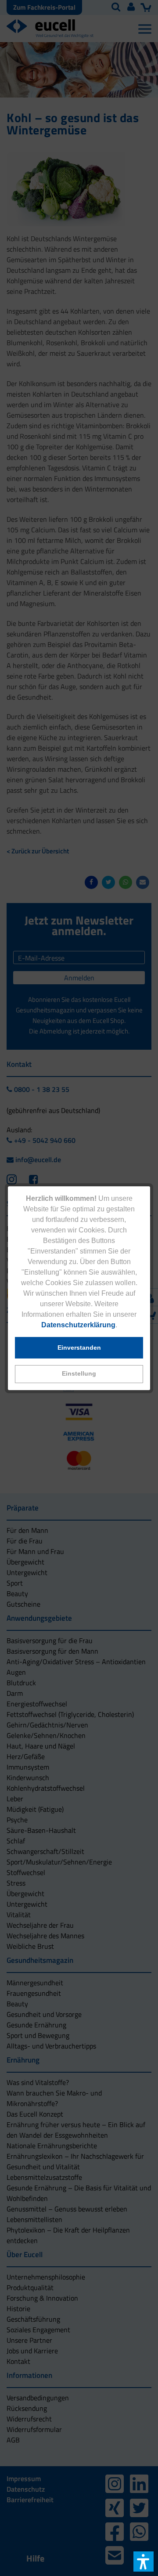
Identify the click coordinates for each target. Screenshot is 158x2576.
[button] (79, 1374)
